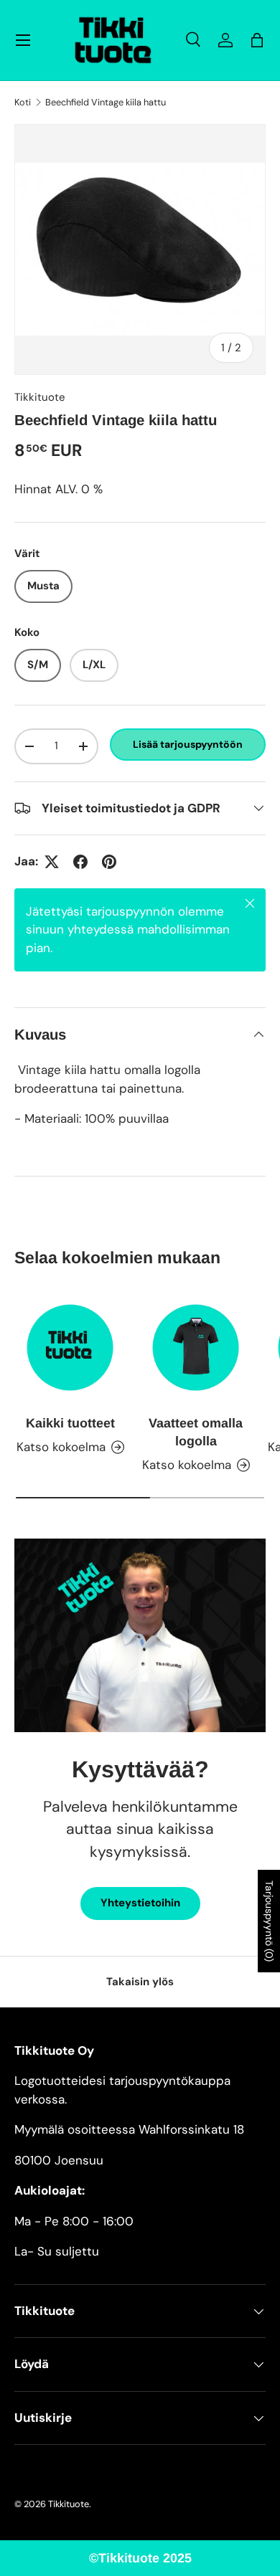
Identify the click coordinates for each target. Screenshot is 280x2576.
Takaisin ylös (140, 1982)
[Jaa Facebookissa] (80, 862)
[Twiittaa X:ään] (52, 862)
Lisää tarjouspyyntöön (188, 744)
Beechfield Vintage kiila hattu (106, 103)
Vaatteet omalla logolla (196, 1432)
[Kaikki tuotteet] (70, 1348)
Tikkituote (40, 397)
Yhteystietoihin (140, 1903)
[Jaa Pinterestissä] (109, 862)
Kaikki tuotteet (70, 1423)
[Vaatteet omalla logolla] (196, 1348)
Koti (23, 103)
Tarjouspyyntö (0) (269, 1921)
